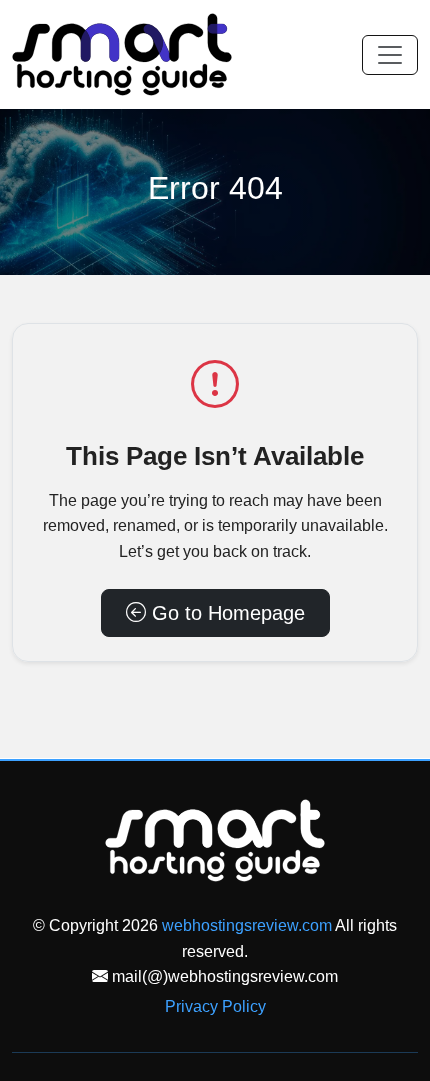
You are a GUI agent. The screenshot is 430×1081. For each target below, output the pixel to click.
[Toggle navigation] (390, 55)
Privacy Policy (215, 1006)
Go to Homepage (225, 613)
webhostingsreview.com (247, 925)
